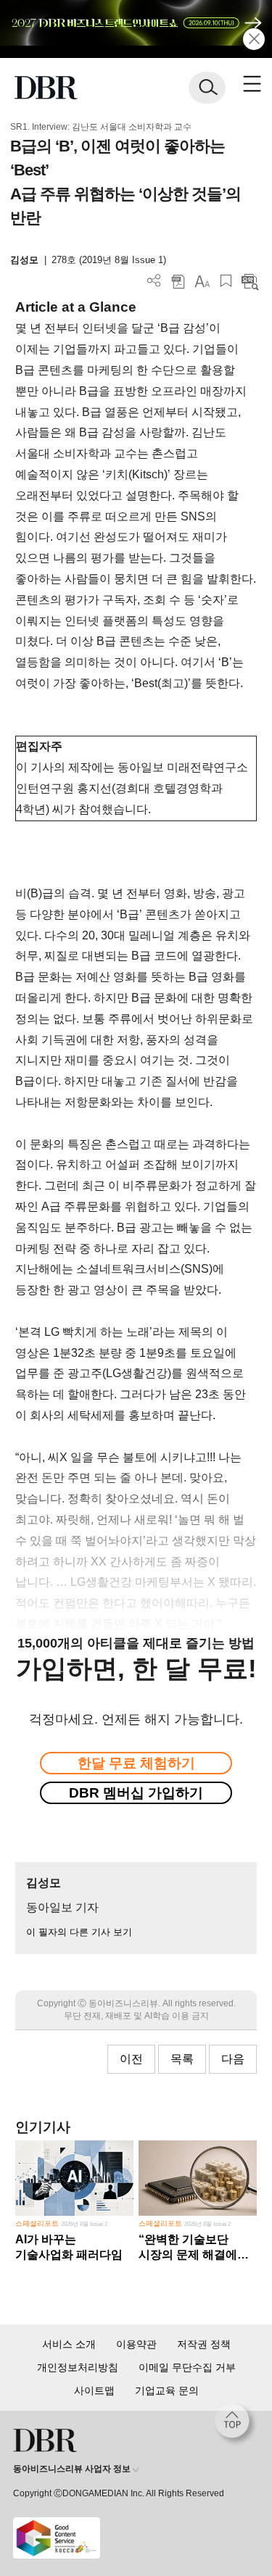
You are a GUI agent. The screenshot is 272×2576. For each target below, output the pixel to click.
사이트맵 (94, 2390)
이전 (131, 2059)
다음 (233, 2059)
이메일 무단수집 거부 (187, 2367)
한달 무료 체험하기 (136, 1763)
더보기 (154, 281)
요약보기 (250, 281)
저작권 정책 (204, 2344)
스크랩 (226, 281)
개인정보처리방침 (78, 2367)
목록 (182, 2059)
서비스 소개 (69, 2344)
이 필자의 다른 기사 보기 (79, 1932)
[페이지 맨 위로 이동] (236, 2425)
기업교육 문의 (167, 2390)
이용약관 (136, 2344)
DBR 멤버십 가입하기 (136, 1793)
